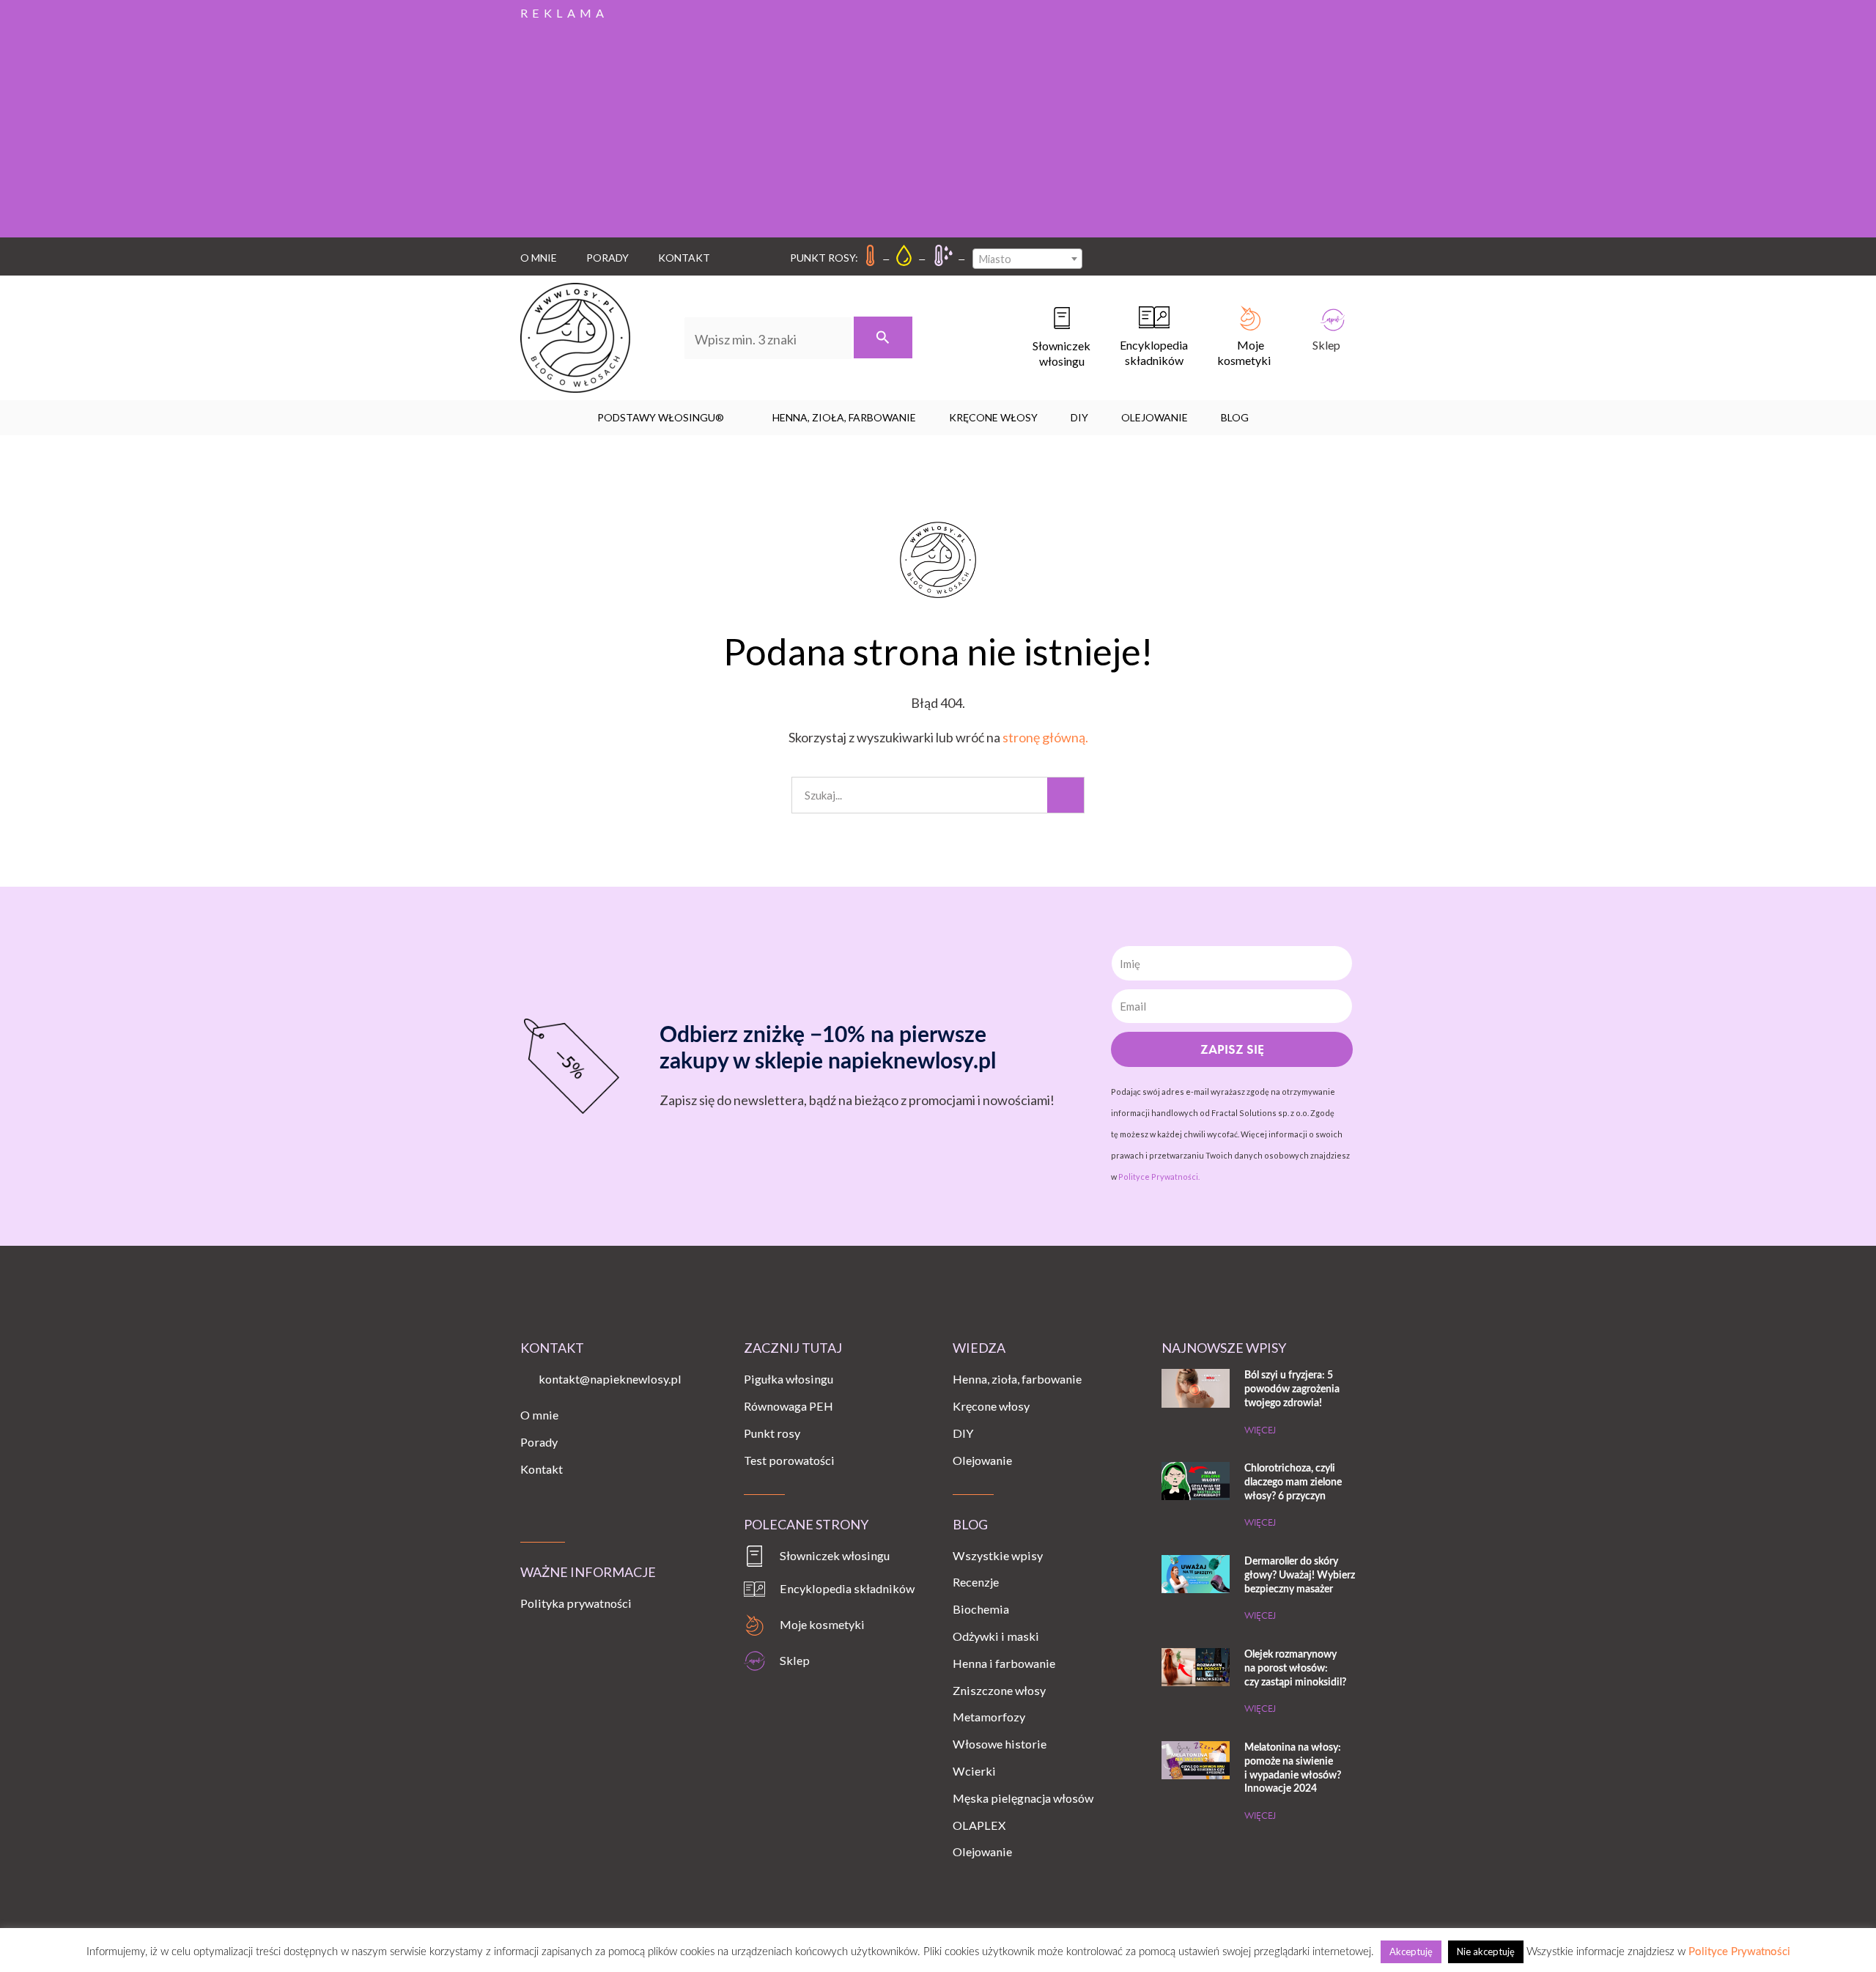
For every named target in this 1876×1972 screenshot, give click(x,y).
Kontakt (684, 258)
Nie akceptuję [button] (1486, 1951)
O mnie (539, 258)
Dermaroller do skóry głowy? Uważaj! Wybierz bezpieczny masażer (1300, 1575)
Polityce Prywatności (1739, 1952)
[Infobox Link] (1047, 338)
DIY (1079, 417)
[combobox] (1027, 259)
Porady (608, 258)
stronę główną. (1045, 737)
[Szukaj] (883, 337)
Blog (1235, 417)
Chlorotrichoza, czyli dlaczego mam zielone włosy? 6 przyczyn (1293, 1482)
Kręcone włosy (993, 417)
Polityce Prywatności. (1159, 1177)
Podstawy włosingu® (661, 417)
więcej (1260, 1430)
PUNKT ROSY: (824, 258)
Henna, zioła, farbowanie (844, 417)
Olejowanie (1155, 417)
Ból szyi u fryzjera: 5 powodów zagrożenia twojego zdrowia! (1292, 1389)
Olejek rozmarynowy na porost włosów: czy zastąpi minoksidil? (1295, 1668)
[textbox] (1027, 259)
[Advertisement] (938, 128)
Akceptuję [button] (1411, 1951)
